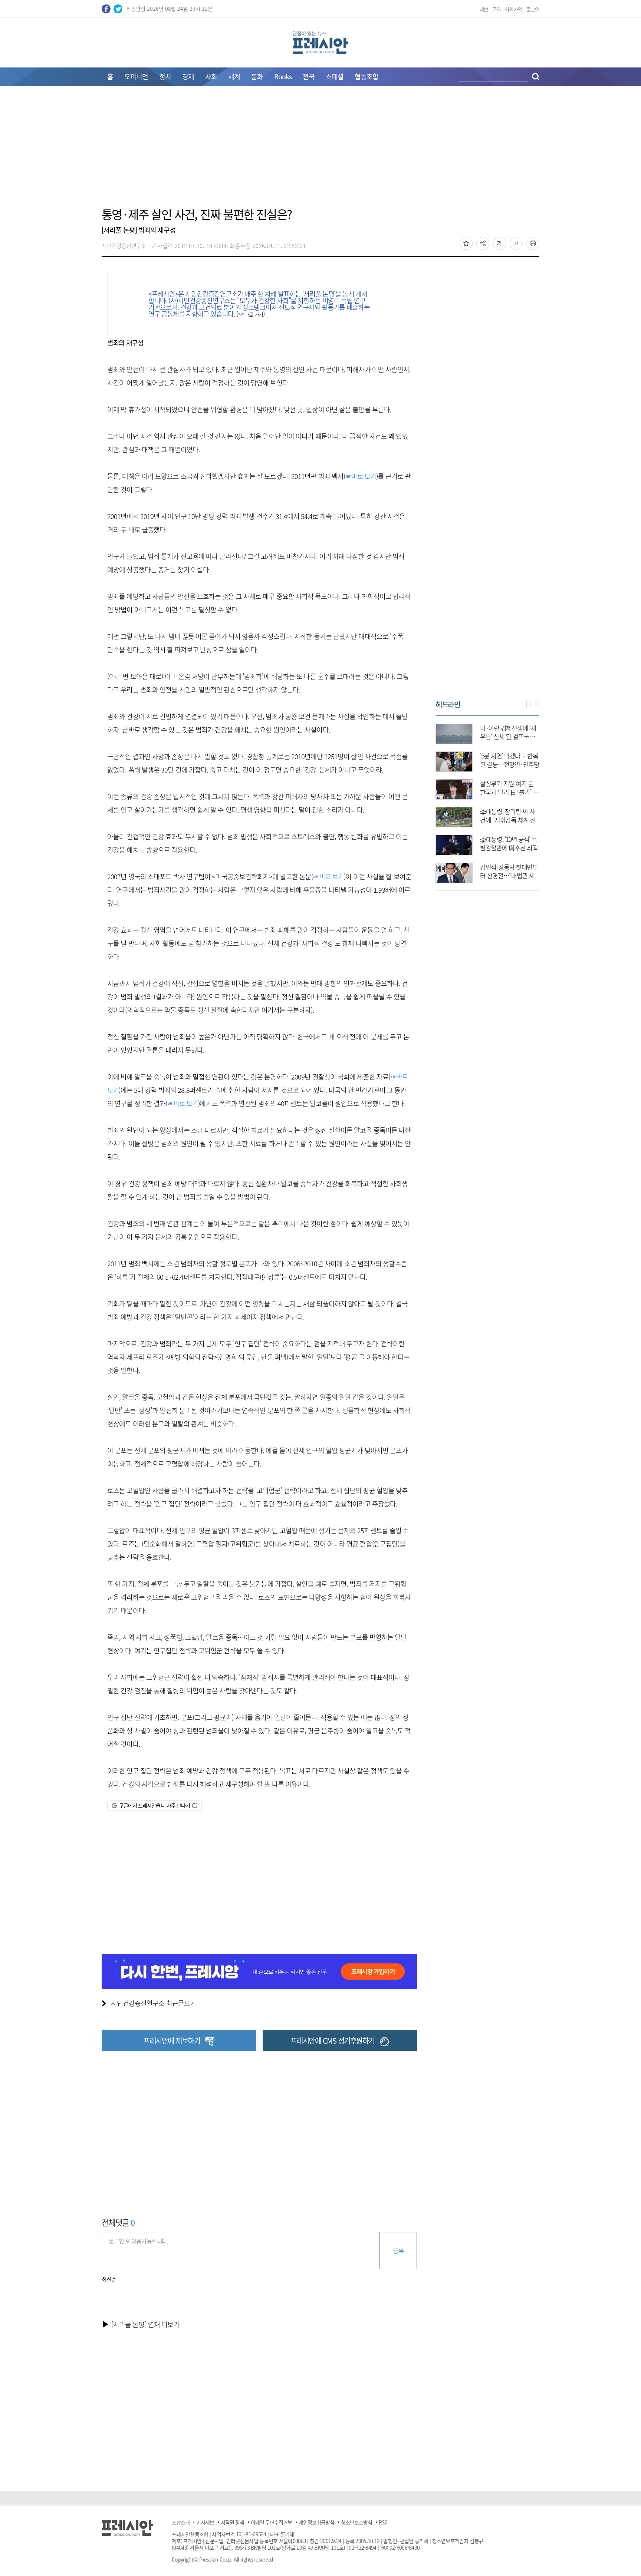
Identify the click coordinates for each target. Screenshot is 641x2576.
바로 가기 (254, 314)
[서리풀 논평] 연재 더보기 (145, 2324)
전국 (309, 77)
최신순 (109, 2279)
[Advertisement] (320, 151)
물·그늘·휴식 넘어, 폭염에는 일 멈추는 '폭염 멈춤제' (509, 848)
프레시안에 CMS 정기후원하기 (333, 2041)
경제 (188, 77)
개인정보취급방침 (316, 2522)
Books (283, 77)
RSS (383, 2522)
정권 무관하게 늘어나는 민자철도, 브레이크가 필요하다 (509, 764)
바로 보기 (364, 476)
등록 (398, 2250)
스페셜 (335, 77)
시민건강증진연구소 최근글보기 (154, 2003)
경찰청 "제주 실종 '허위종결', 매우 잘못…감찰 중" (508, 736)
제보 (484, 9)
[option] (487, 800)
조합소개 (181, 2522)
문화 (257, 77)
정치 (165, 77)
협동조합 (366, 77)
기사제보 (205, 2522)
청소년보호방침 (356, 2522)
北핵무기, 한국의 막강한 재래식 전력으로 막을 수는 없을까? (509, 792)
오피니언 (136, 77)
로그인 (533, 9)
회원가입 (513, 9)
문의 (496, 9)
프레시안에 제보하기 (172, 2041)
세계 (234, 77)
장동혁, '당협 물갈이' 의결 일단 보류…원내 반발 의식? (509, 875)
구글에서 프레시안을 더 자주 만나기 (155, 1805)
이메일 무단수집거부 (271, 2522)
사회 (211, 77)
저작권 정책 (232, 2522)
